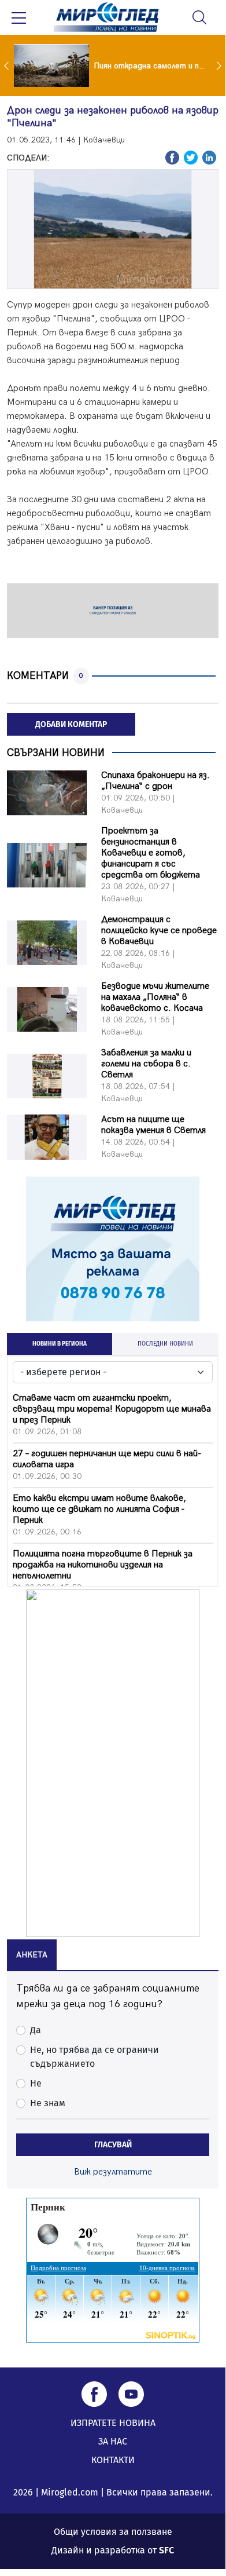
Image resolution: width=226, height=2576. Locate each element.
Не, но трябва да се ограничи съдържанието (95, 2057)
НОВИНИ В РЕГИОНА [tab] (60, 1344)
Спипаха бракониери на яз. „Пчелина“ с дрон (155, 781)
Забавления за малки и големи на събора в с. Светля (146, 1064)
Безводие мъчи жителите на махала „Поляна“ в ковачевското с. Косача (155, 997)
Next (220, 65)
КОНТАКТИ (113, 2460)
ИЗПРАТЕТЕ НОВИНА (113, 2423)
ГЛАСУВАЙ (113, 2145)
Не (36, 2083)
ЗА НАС (113, 2441)
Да (36, 2030)
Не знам (48, 2103)
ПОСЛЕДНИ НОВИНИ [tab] (165, 1344)
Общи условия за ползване (113, 2532)
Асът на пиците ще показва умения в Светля (153, 1125)
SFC (166, 2550)
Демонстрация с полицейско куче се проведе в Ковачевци (159, 931)
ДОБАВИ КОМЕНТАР (71, 724)
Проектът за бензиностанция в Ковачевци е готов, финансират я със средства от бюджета (151, 853)
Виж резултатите (113, 2172)
